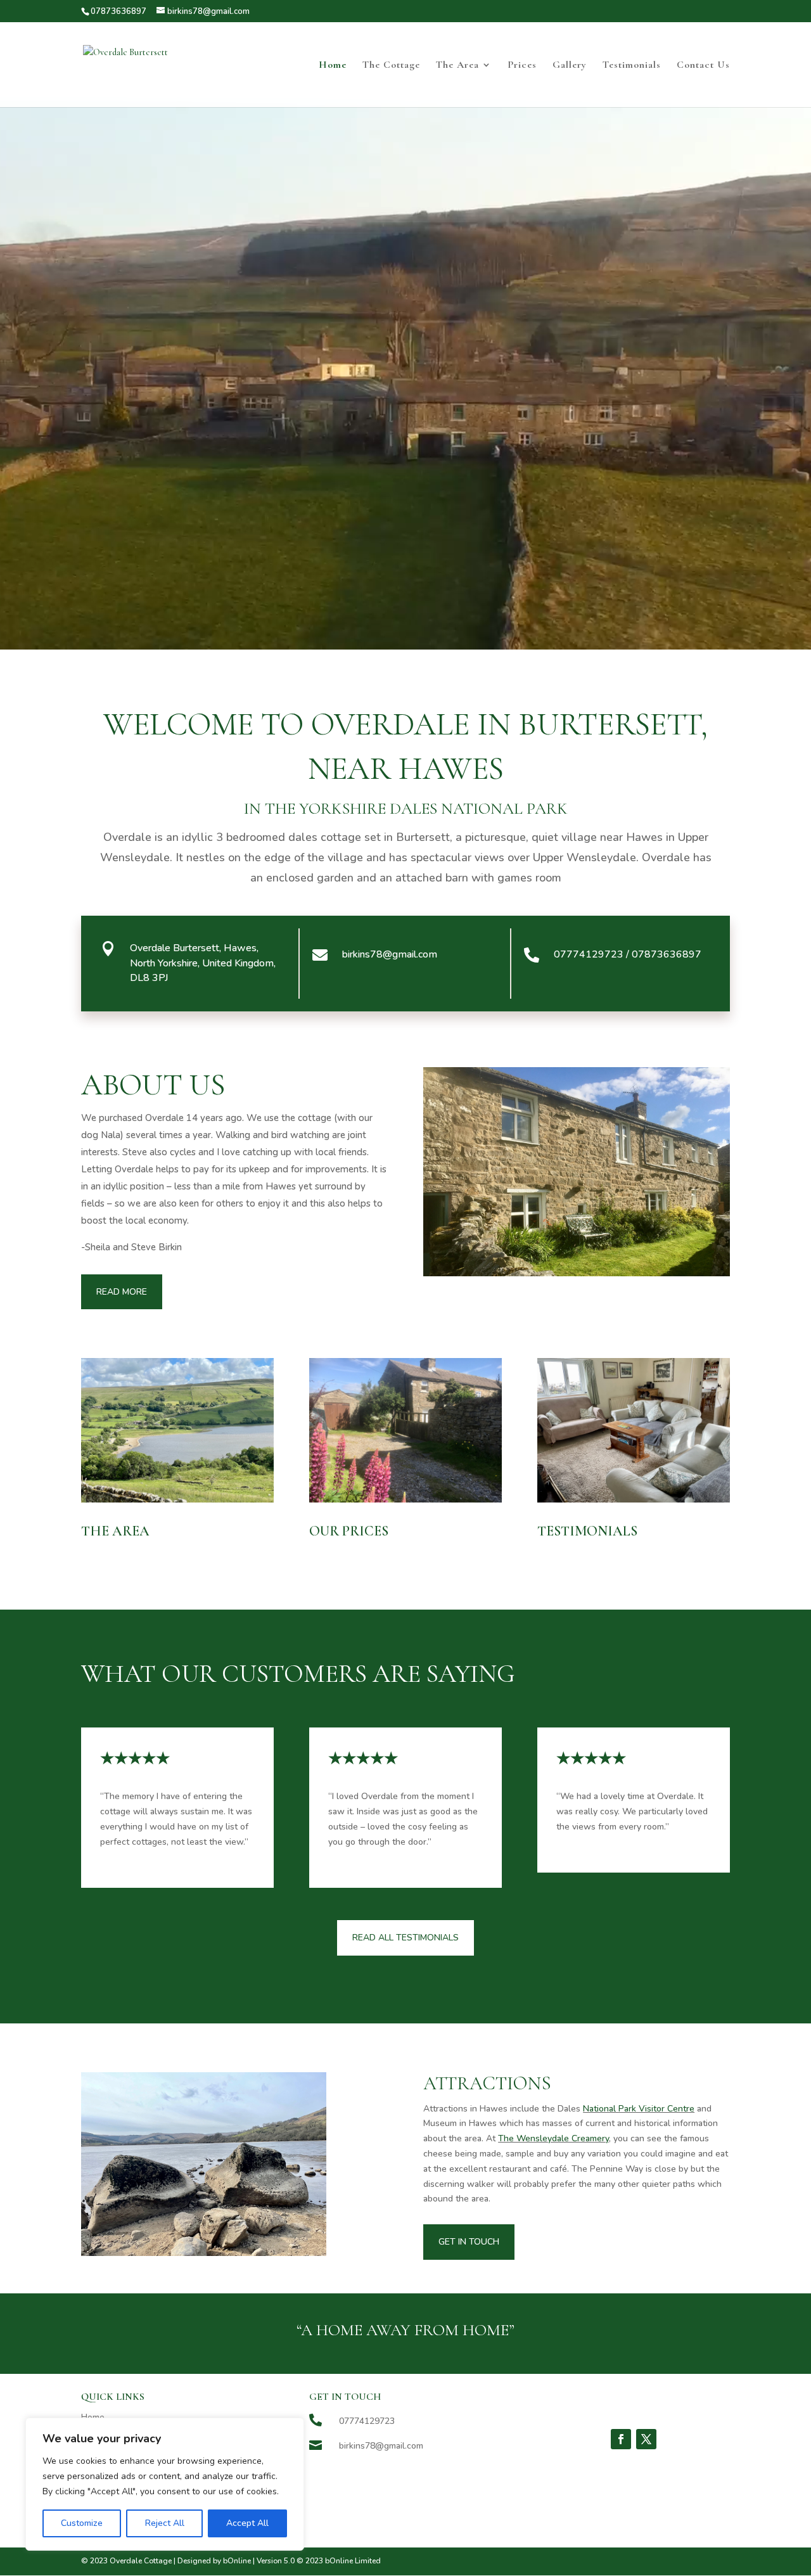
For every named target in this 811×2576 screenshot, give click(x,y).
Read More (122, 1292)
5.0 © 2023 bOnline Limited (332, 2561)
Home (333, 66)
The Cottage (391, 66)
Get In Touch (469, 2242)
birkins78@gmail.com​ (381, 2446)
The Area (457, 66)
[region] (165, 2484)
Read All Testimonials (405, 1938)
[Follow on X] (646, 2439)
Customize (82, 2523)
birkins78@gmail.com (390, 954)
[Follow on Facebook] (621, 2439)
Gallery (570, 66)
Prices (522, 66)
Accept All (247, 2523)
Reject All (165, 2523)
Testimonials (632, 66)
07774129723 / (628, 954)
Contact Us (703, 66)
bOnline (237, 2561)
